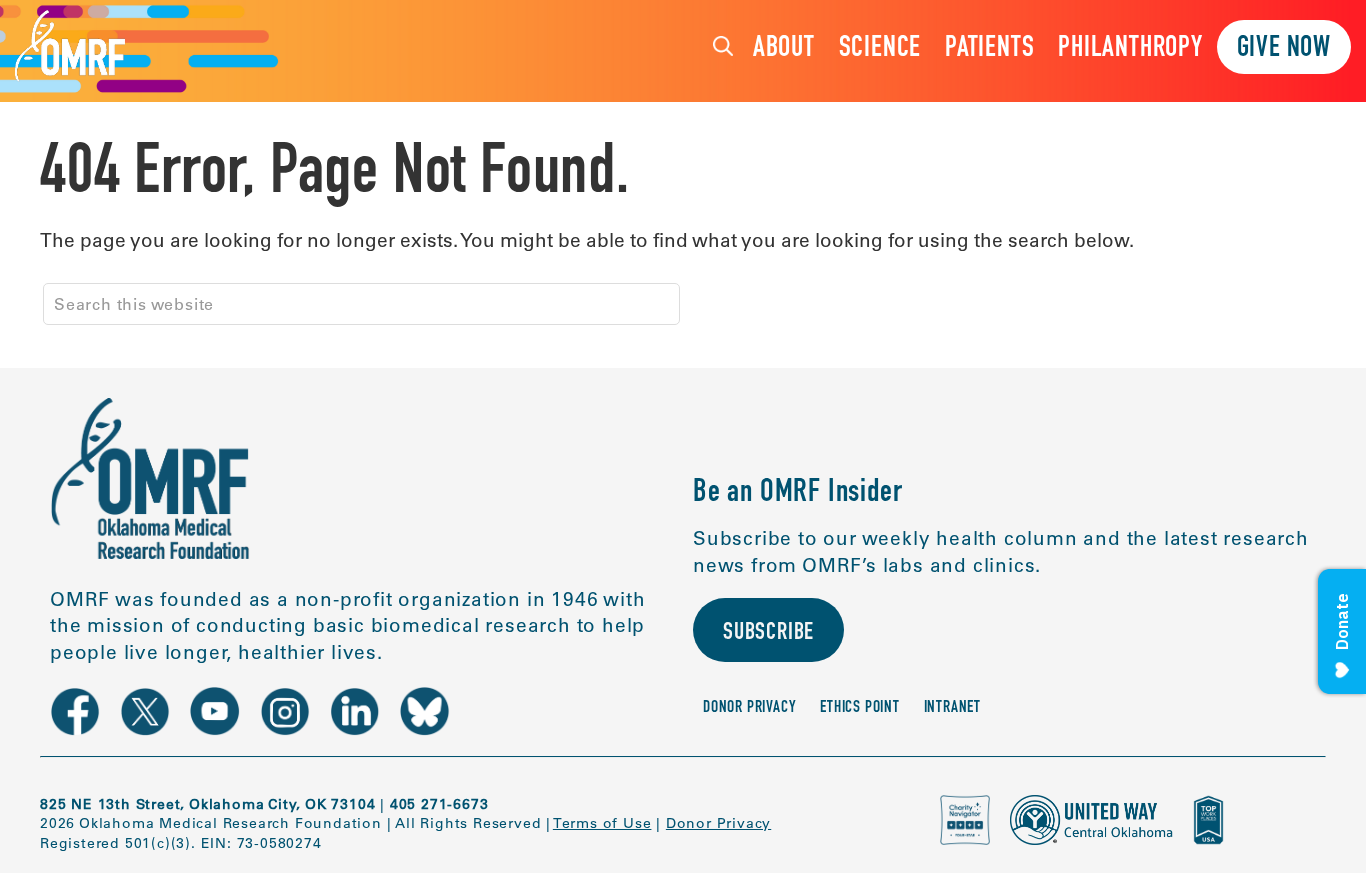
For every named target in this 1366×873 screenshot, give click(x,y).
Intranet (952, 708)
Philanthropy (1130, 49)
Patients (989, 49)
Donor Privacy (749, 708)
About (784, 49)
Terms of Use (602, 823)
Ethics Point (860, 708)
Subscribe (768, 634)
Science (880, 49)
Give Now (1284, 49)
